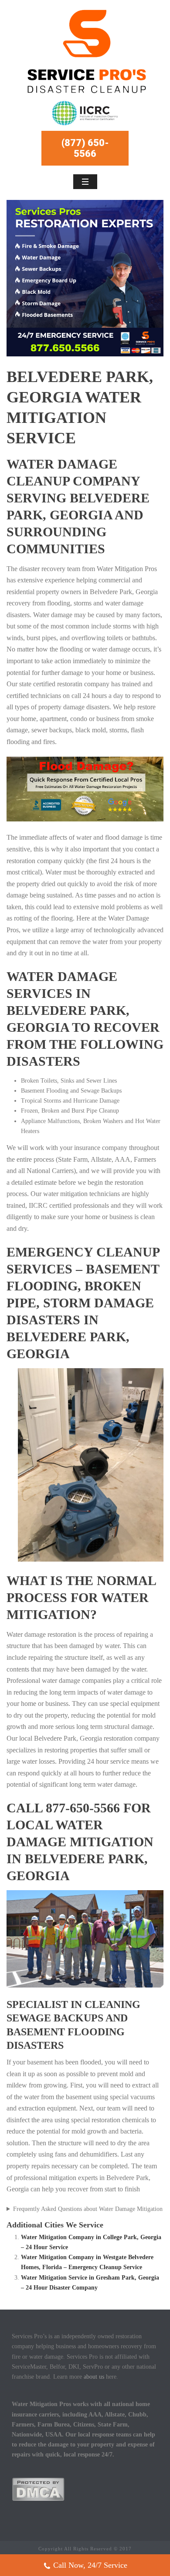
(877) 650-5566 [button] (85, 148)
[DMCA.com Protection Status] (38, 2488)
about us (94, 2377)
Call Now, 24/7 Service (90, 2565)
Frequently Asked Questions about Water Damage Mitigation (88, 2209)
